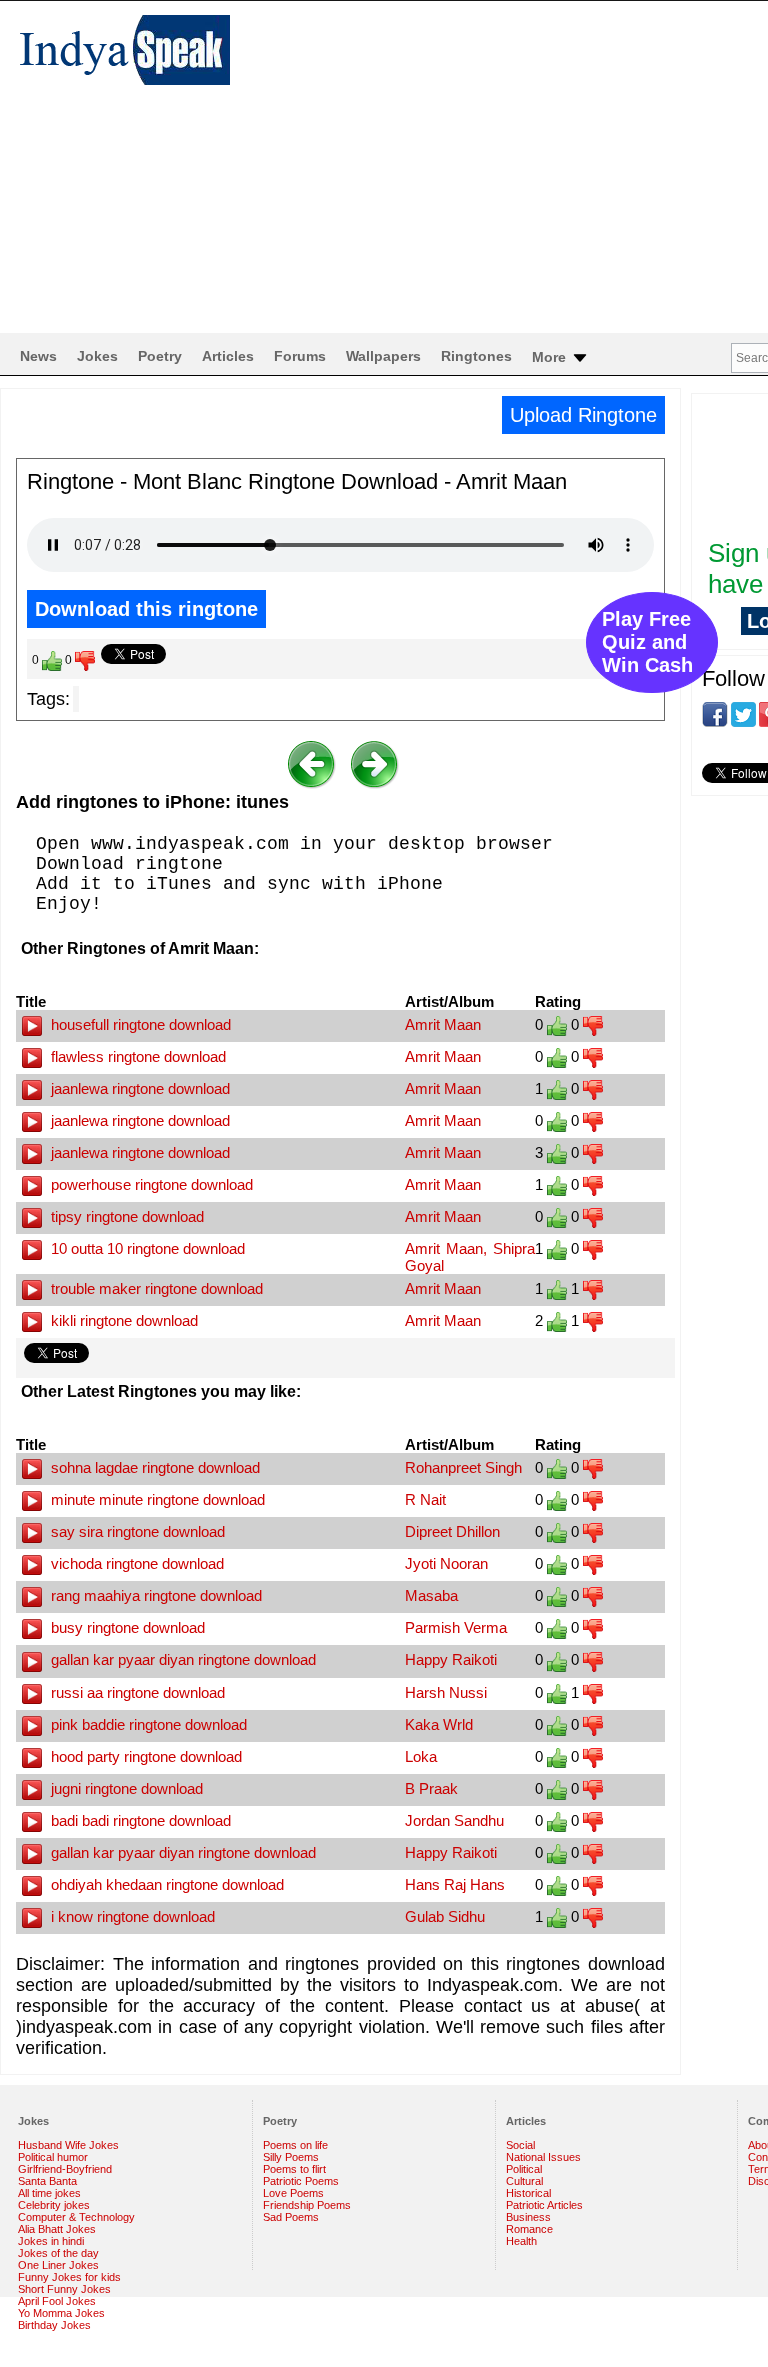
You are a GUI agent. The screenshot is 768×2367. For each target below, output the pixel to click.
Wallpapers (383, 356)
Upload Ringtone (583, 415)
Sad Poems (291, 2217)
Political (524, 2169)
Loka (421, 1756)
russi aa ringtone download (136, 1692)
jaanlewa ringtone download (138, 1088)
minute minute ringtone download (156, 1499)
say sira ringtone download (136, 1531)
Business (528, 2217)
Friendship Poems (307, 2205)
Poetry (160, 356)
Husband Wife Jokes (68, 2145)
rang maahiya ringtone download (154, 1595)
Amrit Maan (443, 1024)
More (551, 357)
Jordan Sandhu (454, 1820)
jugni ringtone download (125, 1788)
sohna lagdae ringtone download (153, 1467)
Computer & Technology (76, 2217)
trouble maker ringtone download (155, 1288)
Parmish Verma (456, 1627)
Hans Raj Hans (455, 1884)
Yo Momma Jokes (61, 2313)
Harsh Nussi (446, 1692)
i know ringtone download (131, 1916)
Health (521, 2241)
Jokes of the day (58, 2253)
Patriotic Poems (301, 2181)
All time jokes (49, 2193)
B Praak (431, 1788)
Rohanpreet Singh (463, 1467)
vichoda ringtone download (135, 1563)
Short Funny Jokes (64, 2289)
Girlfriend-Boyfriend (65, 2169)
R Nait (425, 1499)
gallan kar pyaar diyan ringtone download (181, 1659)
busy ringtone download (126, 1627)
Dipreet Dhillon (452, 1531)
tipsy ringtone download (125, 1216)
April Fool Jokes (57, 2301)
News (38, 356)
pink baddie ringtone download (147, 1724)
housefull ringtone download (139, 1024)
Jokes (97, 356)
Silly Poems (291, 2157)
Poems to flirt (294, 2169)
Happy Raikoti (451, 1659)
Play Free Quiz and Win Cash (647, 642)
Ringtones (476, 356)
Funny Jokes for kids (69, 2277)
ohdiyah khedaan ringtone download (165, 1884)
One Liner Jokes (58, 2265)
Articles (228, 356)
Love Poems (293, 2193)
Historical (528, 2193)
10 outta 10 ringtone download (146, 1248)
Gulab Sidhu (445, 1916)
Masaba (431, 1595)
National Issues (543, 2157)
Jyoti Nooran (446, 1563)
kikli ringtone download (122, 1320)
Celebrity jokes (54, 2205)
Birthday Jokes (54, 2325)
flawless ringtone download (136, 1056)
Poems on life (295, 2145)
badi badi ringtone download (139, 1820)
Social (520, 2145)
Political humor (53, 2157)
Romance (529, 2229)
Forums (300, 356)
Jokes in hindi (51, 2241)
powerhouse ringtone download (150, 1184)
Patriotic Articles (544, 2205)
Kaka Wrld (439, 1724)
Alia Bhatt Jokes (57, 2229)
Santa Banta (47, 2181)
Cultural (524, 2181)
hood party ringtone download (144, 1756)
